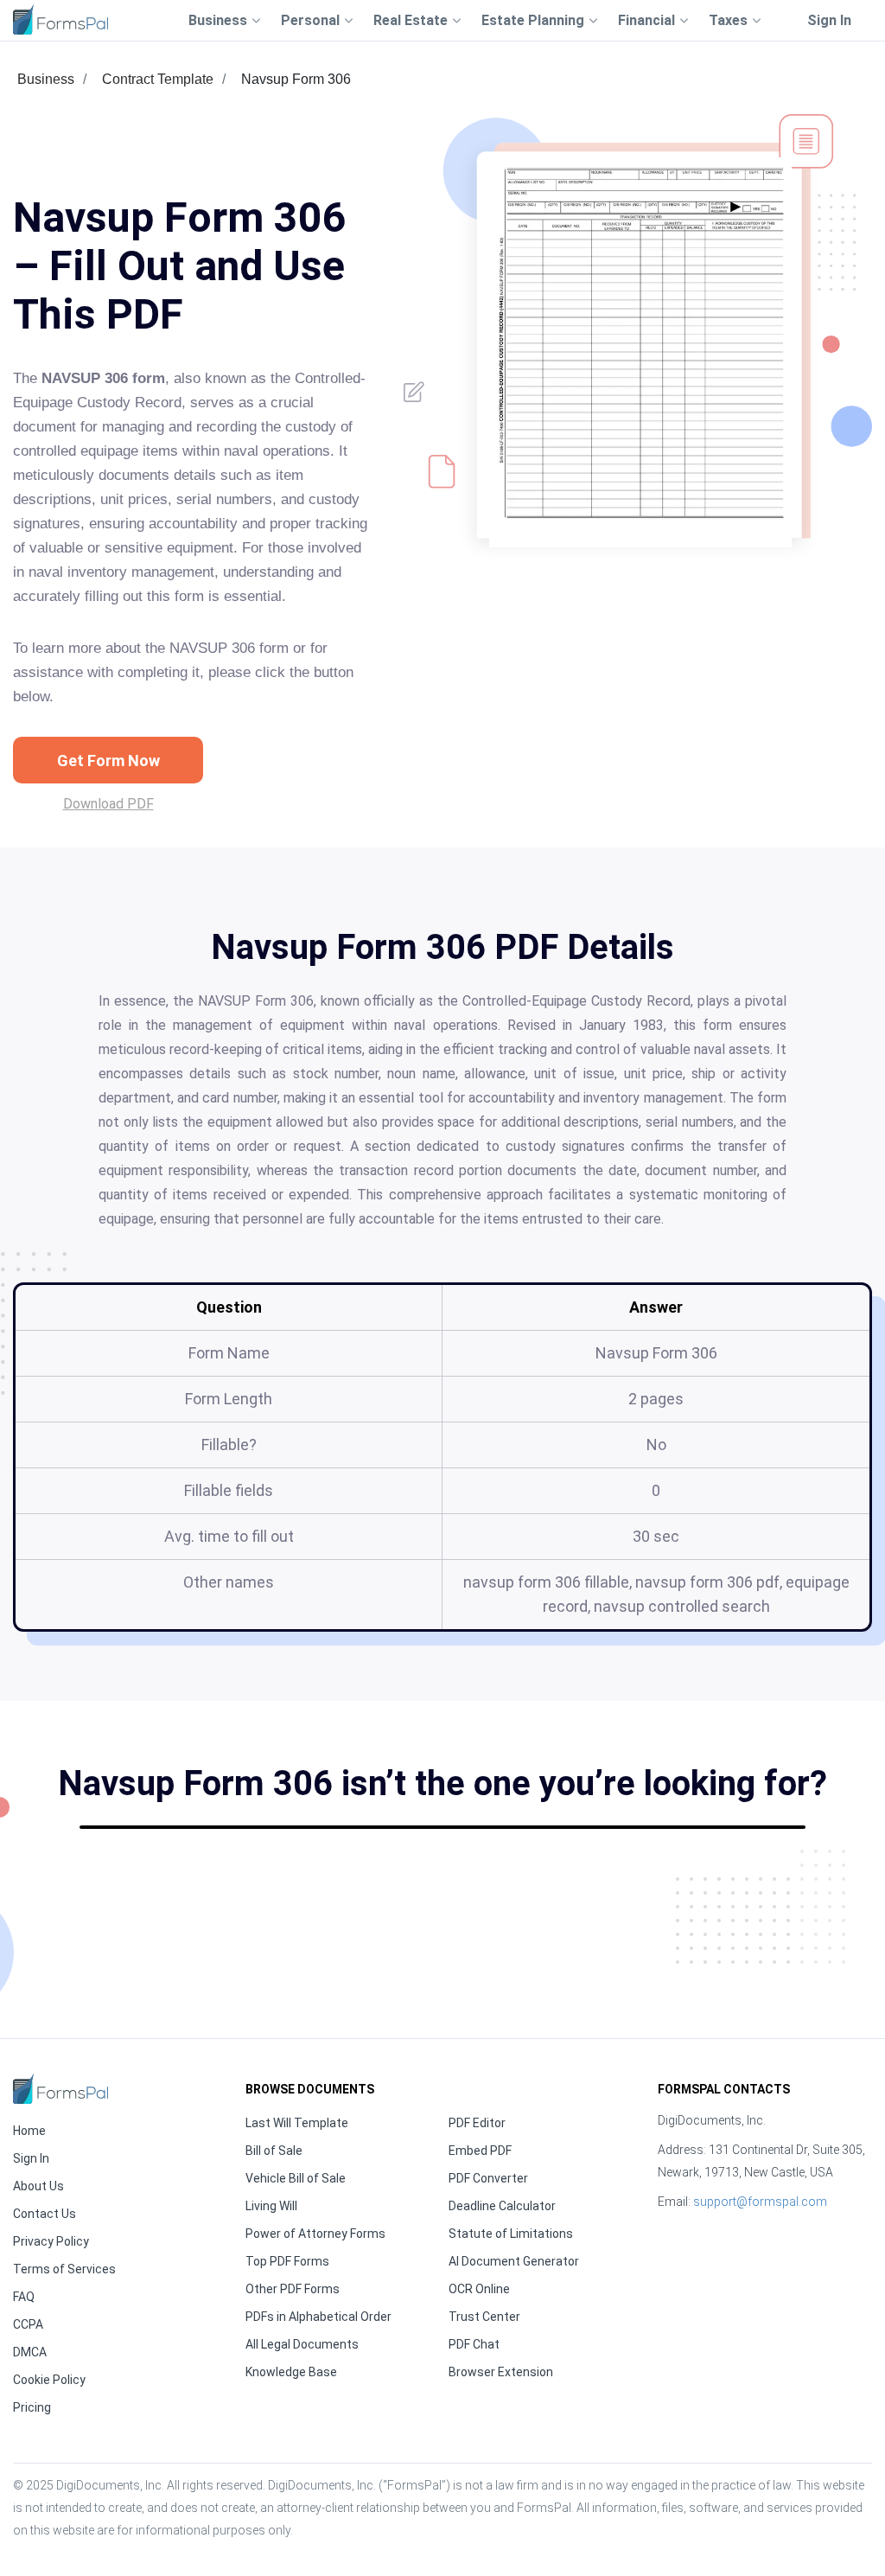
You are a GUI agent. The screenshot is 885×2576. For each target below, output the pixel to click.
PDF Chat (474, 2344)
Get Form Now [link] (108, 761)
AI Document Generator (514, 2261)
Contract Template (158, 79)
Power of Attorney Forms (315, 2234)
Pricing (32, 2407)
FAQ (24, 2297)
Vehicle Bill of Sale (296, 2178)
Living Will (271, 2206)
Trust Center (484, 2317)
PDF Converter (488, 2178)
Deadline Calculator (502, 2206)
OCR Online (479, 2289)
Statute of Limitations (511, 2234)
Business (46, 79)
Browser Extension (501, 2372)
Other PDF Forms (293, 2289)
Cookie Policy (49, 2380)
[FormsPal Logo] (60, 19)
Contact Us (45, 2214)
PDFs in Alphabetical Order (318, 2317)
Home (29, 2131)
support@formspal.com (760, 2202)
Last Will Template (297, 2123)
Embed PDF (480, 2151)
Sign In (829, 20)
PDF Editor (477, 2123)
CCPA (28, 2324)
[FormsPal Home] (60, 2089)
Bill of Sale (274, 2151)
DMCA (30, 2352)
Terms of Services (64, 2269)
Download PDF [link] (108, 804)
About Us (38, 2186)
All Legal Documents (302, 2344)
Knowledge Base (291, 2372)
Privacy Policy (51, 2241)
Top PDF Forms (287, 2261)
